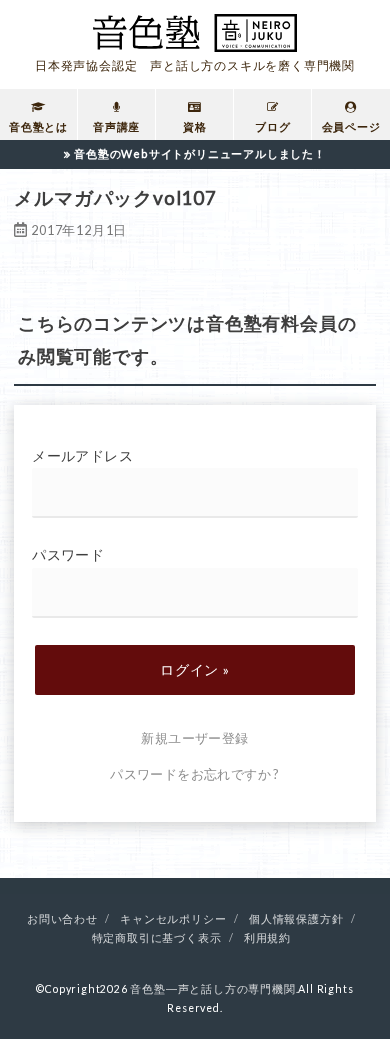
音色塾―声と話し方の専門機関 (212, 989)
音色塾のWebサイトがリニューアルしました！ (200, 153)
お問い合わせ (62, 919)
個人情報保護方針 (296, 919)
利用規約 (267, 938)
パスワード (68, 554)
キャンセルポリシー (173, 919)
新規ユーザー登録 (194, 738)
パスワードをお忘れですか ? (195, 774)
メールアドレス (82, 455)
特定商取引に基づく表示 (157, 938)
